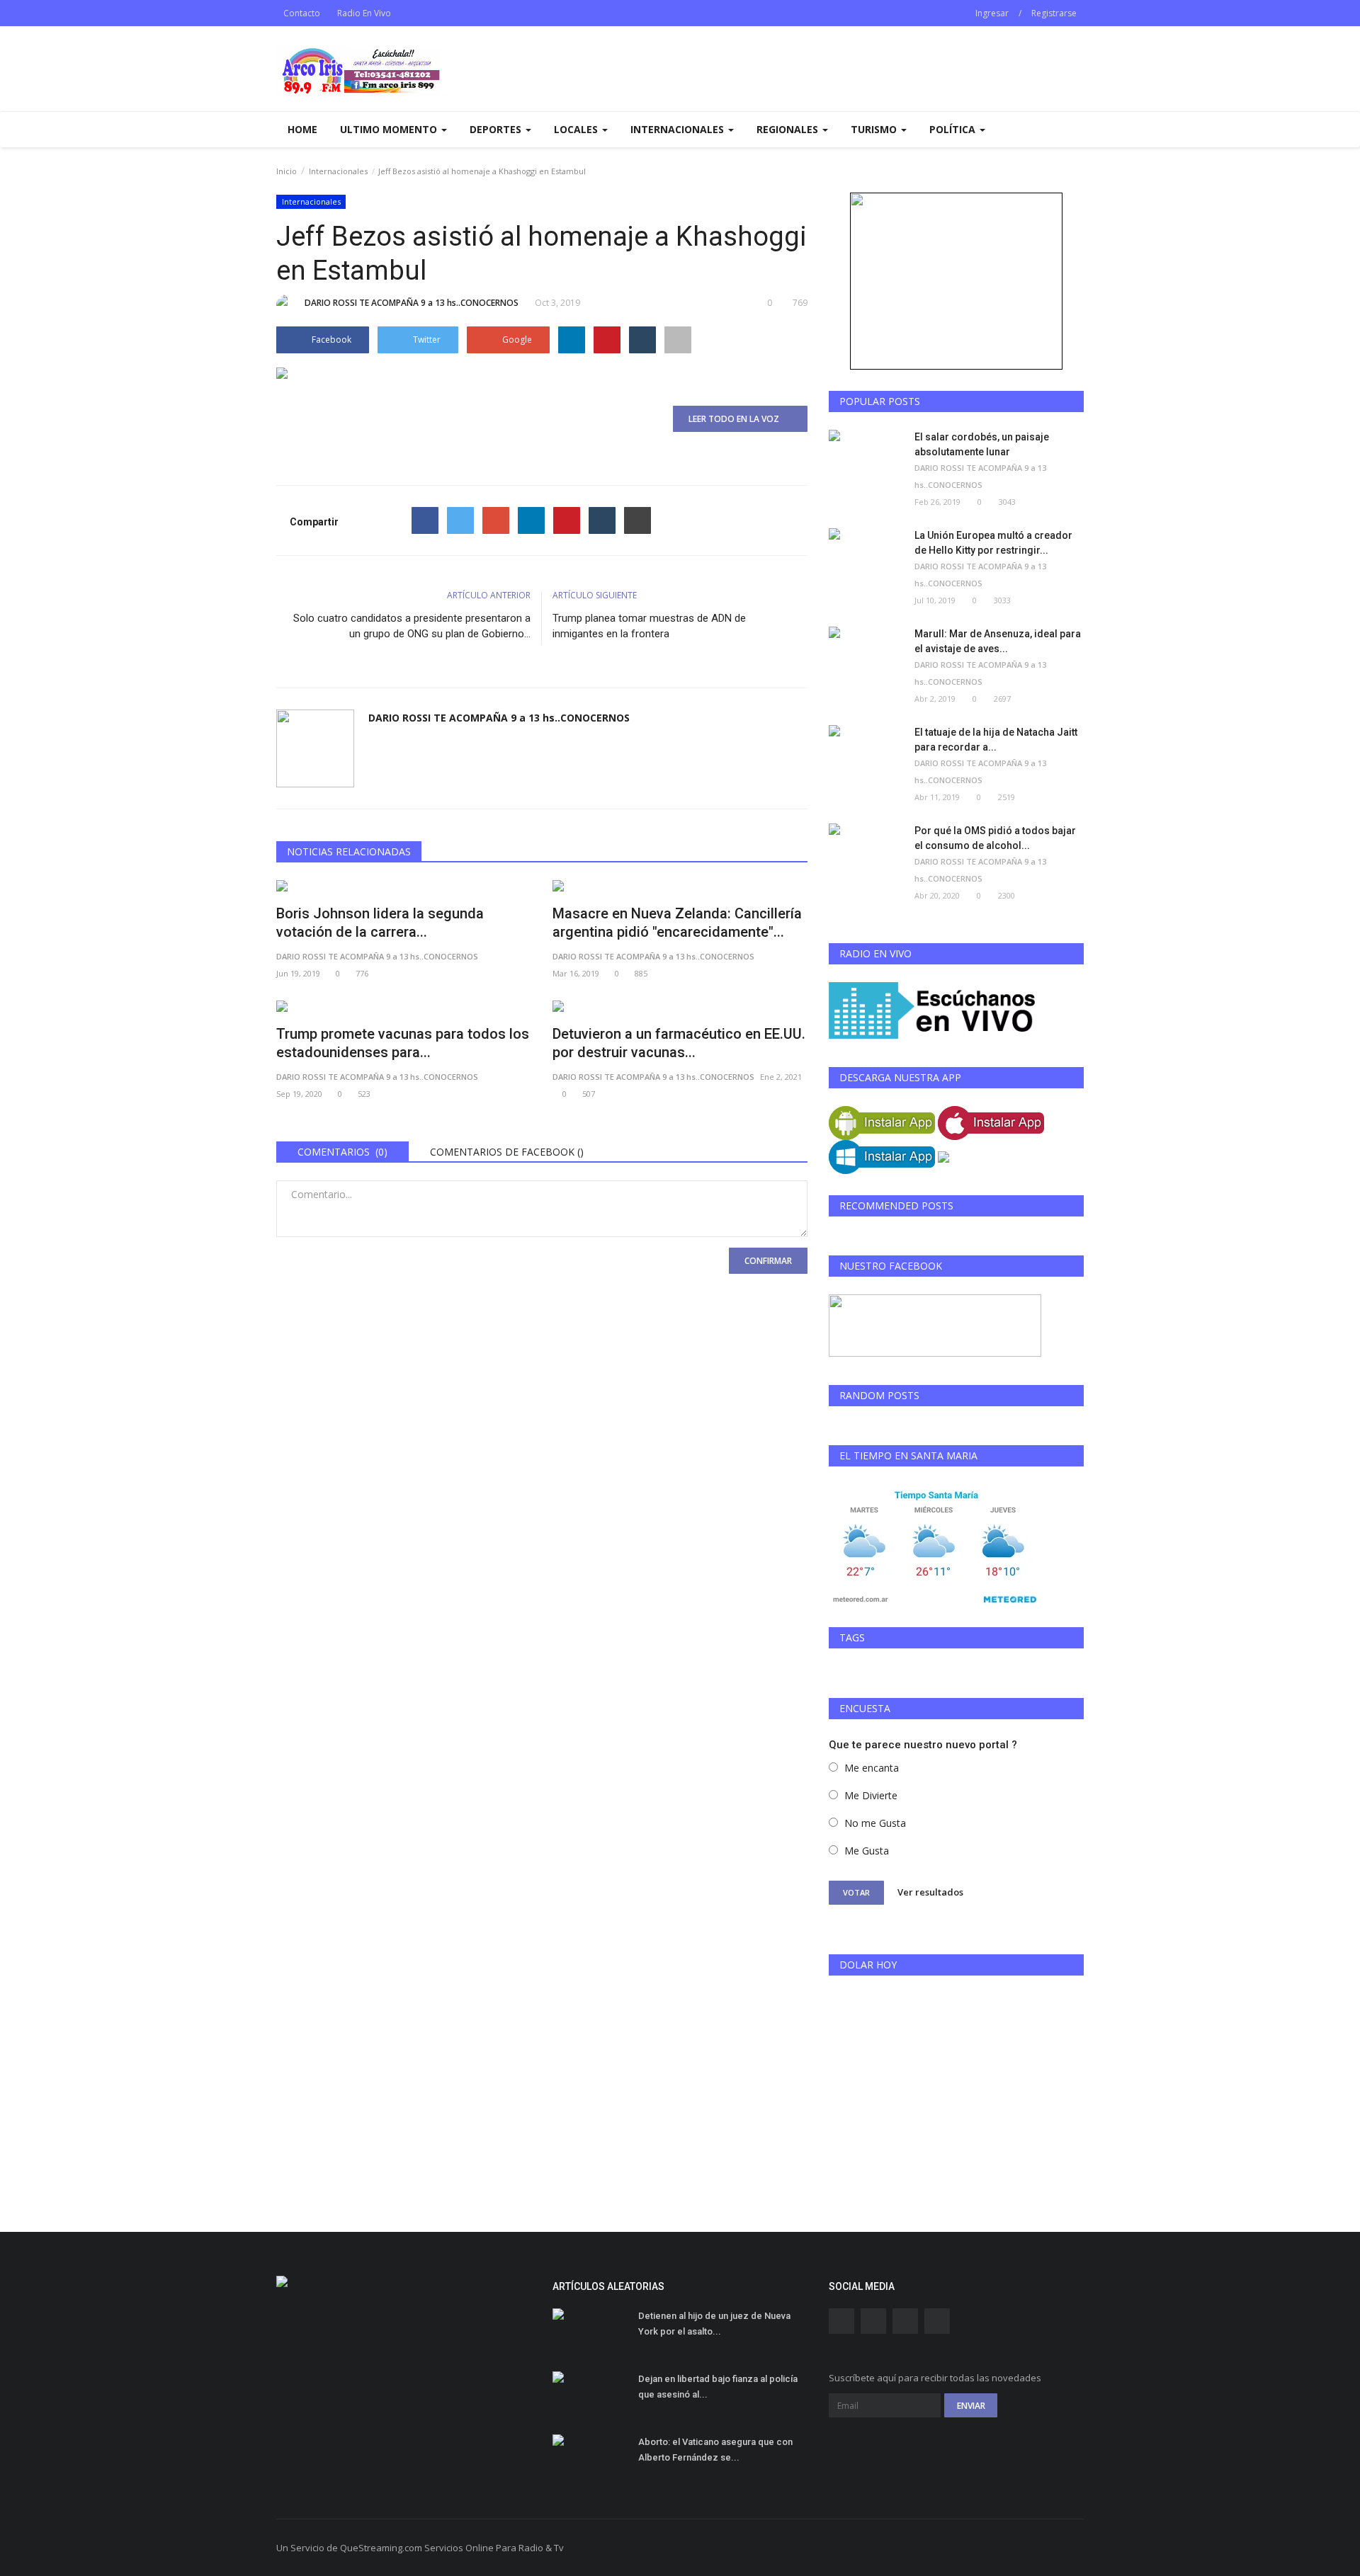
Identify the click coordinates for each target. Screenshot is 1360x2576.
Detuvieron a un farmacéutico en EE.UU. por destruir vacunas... (679, 1043)
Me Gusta (867, 1851)
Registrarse (1054, 13)
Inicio (287, 171)
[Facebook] (425, 520)
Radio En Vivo (364, 13)
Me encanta (872, 1768)
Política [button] (954, 129)
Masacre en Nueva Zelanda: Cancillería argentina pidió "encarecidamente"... (677, 923)
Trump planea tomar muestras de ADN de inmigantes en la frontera (649, 626)
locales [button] (577, 129)
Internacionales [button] (679, 129)
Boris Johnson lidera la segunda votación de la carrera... (380, 923)
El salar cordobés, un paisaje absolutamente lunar (982, 444)
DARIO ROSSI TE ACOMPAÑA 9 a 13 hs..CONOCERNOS (412, 303)
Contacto (302, 13)
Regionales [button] (789, 129)
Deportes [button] (497, 129)
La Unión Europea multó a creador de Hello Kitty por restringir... (993, 543)
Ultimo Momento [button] (390, 129)
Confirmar (768, 1261)
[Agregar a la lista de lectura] (678, 340)
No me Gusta (875, 1823)
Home (302, 129)
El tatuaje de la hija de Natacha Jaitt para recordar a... (996, 740)
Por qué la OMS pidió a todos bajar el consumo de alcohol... (995, 838)
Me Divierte (871, 1795)
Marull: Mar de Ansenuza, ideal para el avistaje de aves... (998, 641)
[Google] (496, 520)
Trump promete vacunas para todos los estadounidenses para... (403, 1043)
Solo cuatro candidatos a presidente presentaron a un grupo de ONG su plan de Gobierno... (412, 626)
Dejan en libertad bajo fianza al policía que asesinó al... (718, 2387)
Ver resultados (930, 1892)
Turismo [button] (875, 129)
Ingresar (992, 13)
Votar (856, 1892)
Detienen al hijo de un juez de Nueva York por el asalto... (714, 2324)
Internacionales (338, 171)
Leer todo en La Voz (737, 419)
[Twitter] (460, 520)
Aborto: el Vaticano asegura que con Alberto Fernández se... (715, 2450)
